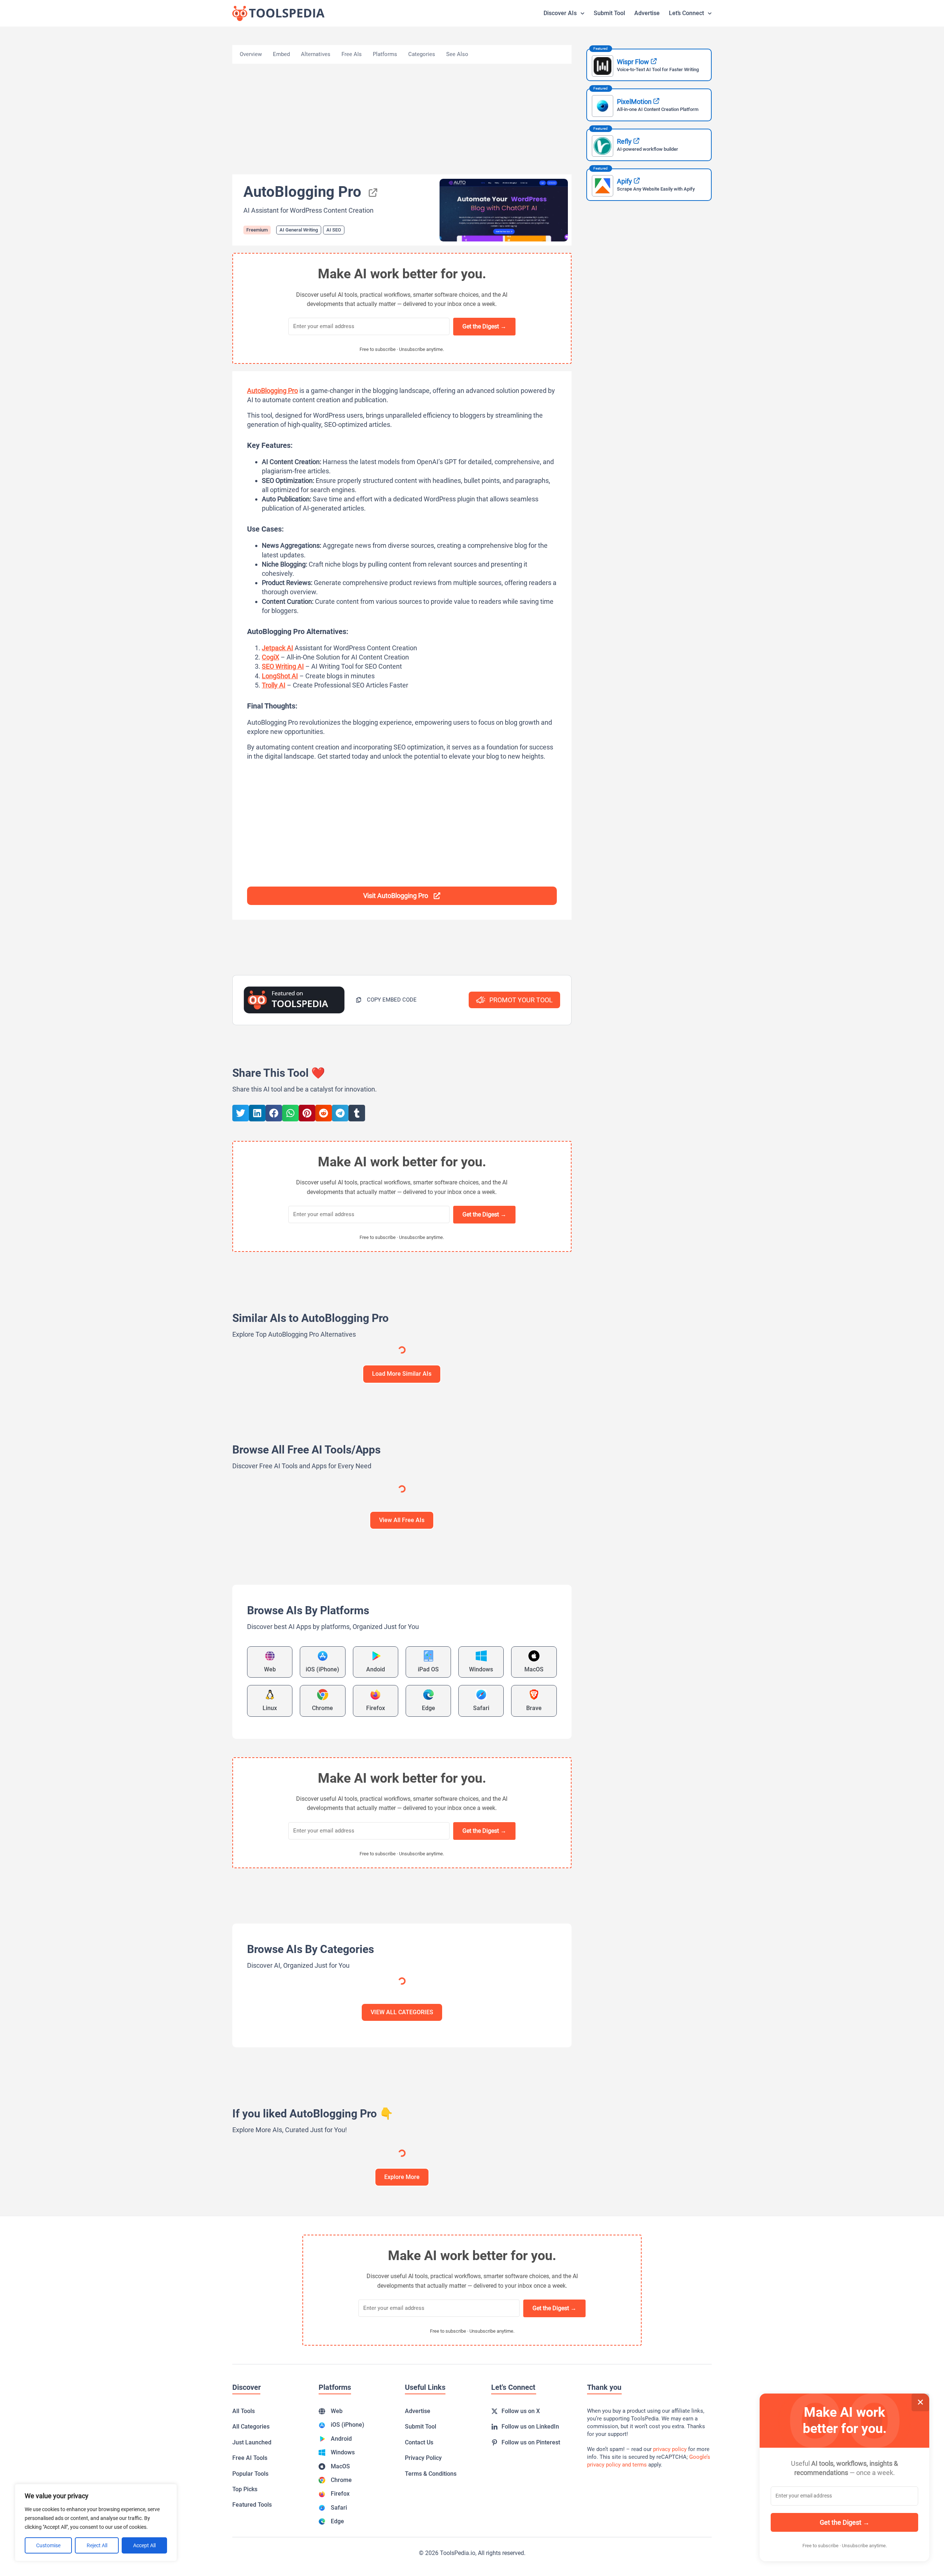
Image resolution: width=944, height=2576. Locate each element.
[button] (386, 1000)
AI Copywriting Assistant (383, 1564)
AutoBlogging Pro (273, 391)
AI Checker (253, 1564)
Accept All (144, 2545)
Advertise (647, 13)
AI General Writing (299, 230)
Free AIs (352, 54)
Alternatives (316, 54)
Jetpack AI (277, 648)
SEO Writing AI (283, 666)
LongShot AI (280, 676)
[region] (96, 2523)
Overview (251, 54)
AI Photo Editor (289, 1564)
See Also (457, 54)
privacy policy (670, 2549)
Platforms (385, 54)
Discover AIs (560, 13)
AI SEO (334, 230)
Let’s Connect (686, 13)
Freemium (257, 230)
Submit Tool (609, 13)
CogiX (270, 657)
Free (326, 1527)
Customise (48, 2545)
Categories (422, 54)
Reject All (97, 2545)
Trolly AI (274, 685)
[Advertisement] (402, 119)
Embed (281, 54)
